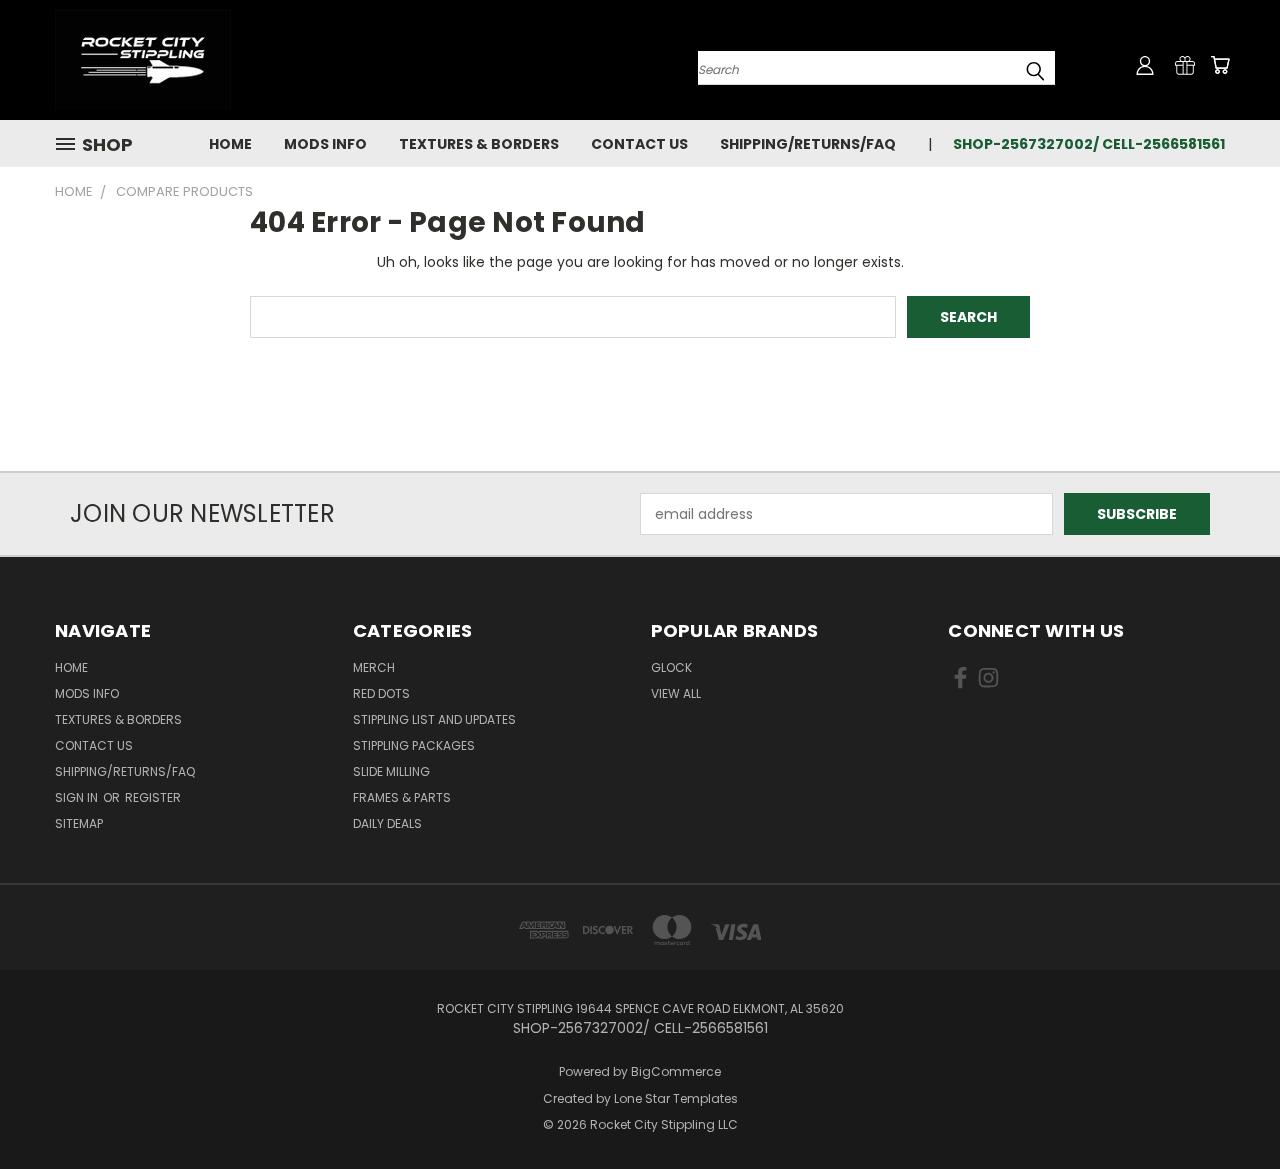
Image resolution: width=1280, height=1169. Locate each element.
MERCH (374, 667)
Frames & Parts (402, 797)
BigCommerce (676, 1071)
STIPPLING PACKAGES (414, 745)
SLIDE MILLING (391, 771)
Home (230, 144)
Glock (671, 667)
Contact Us (639, 144)
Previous (1227, 1106)
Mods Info (325, 144)
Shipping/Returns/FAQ (808, 144)
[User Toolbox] (1145, 65)
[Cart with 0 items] (1220, 65)
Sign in (78, 797)
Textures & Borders (479, 144)
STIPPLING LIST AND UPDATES (434, 719)
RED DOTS (381, 693)
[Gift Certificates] (1185, 65)
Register (153, 797)
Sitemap (79, 823)
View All (676, 693)
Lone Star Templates (676, 1098)
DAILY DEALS (387, 823)
